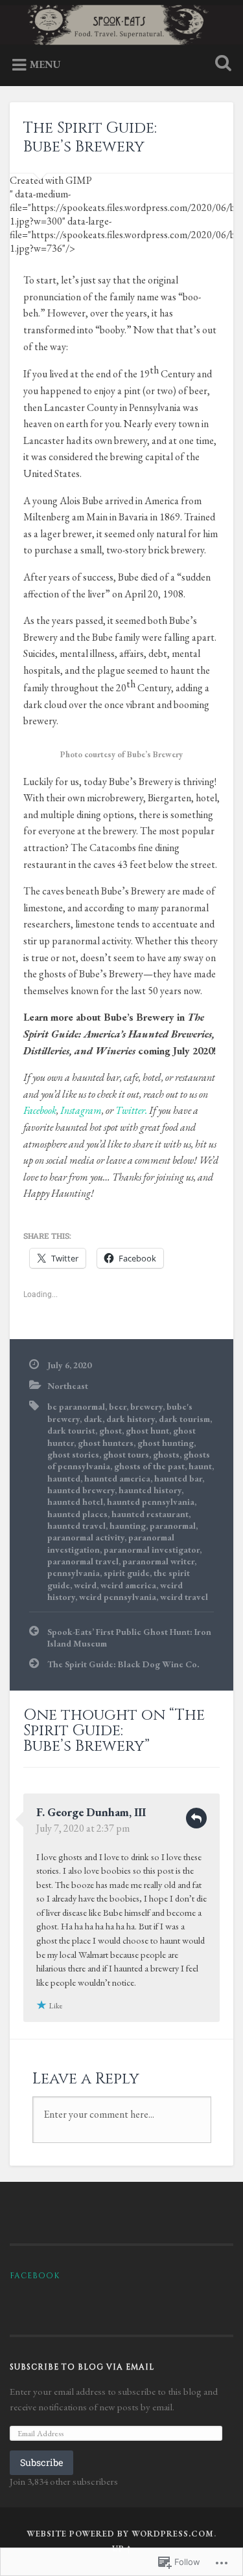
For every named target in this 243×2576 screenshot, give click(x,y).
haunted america (117, 1478)
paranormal (173, 1526)
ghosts (166, 1454)
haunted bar (178, 1478)
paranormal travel (83, 1561)
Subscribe (41, 2462)
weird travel (184, 1597)
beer (118, 1406)
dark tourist (71, 1430)
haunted (64, 1478)
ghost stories (73, 1454)
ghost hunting (166, 1443)
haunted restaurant (150, 1514)
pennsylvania (74, 1573)
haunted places (77, 1514)
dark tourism (184, 1419)
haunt (200, 1466)
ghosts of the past (149, 1466)
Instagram (81, 1110)
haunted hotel (75, 1502)
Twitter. (132, 1110)
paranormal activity (86, 1537)
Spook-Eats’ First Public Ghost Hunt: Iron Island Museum (129, 1638)
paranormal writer (158, 1561)
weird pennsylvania (118, 1597)
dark (93, 1419)
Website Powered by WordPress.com (120, 2534)
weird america (128, 1585)
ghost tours (126, 1454)
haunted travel (76, 1526)
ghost (110, 1430)
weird (85, 1585)
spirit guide (127, 1573)
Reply (196, 1818)
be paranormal (76, 1406)
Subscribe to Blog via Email (82, 2367)
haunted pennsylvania (151, 1502)
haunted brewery (81, 1490)
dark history (131, 1419)
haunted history (150, 1490)
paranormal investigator (152, 1549)
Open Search (220, 64)
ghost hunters (106, 1443)
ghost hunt (147, 1430)
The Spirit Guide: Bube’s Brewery (90, 138)
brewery (146, 1406)
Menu (45, 64)
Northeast (68, 1386)
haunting (128, 1526)
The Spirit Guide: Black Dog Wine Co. (123, 1664)
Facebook (40, 1110)
